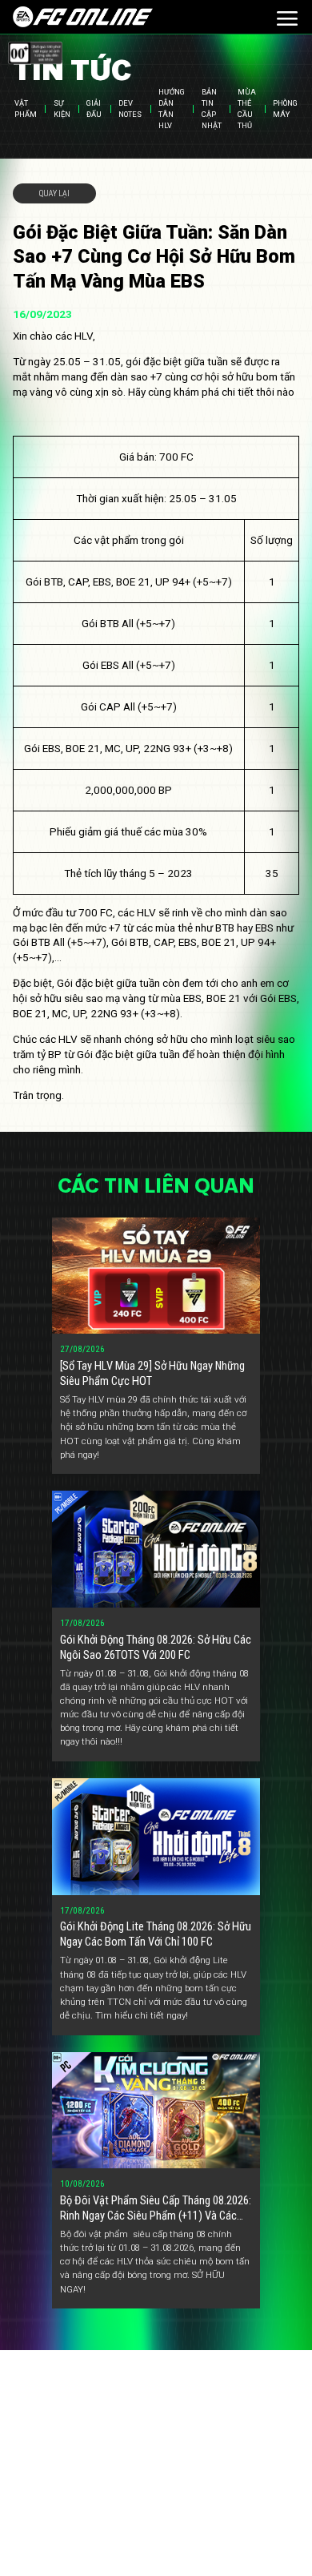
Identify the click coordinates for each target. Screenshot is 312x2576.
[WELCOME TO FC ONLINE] (83, 16)
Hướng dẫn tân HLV (172, 109)
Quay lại (54, 193)
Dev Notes (130, 109)
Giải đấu (94, 109)
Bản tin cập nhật (212, 109)
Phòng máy (285, 109)
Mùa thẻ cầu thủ (247, 109)
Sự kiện (62, 109)
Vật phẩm (26, 109)
